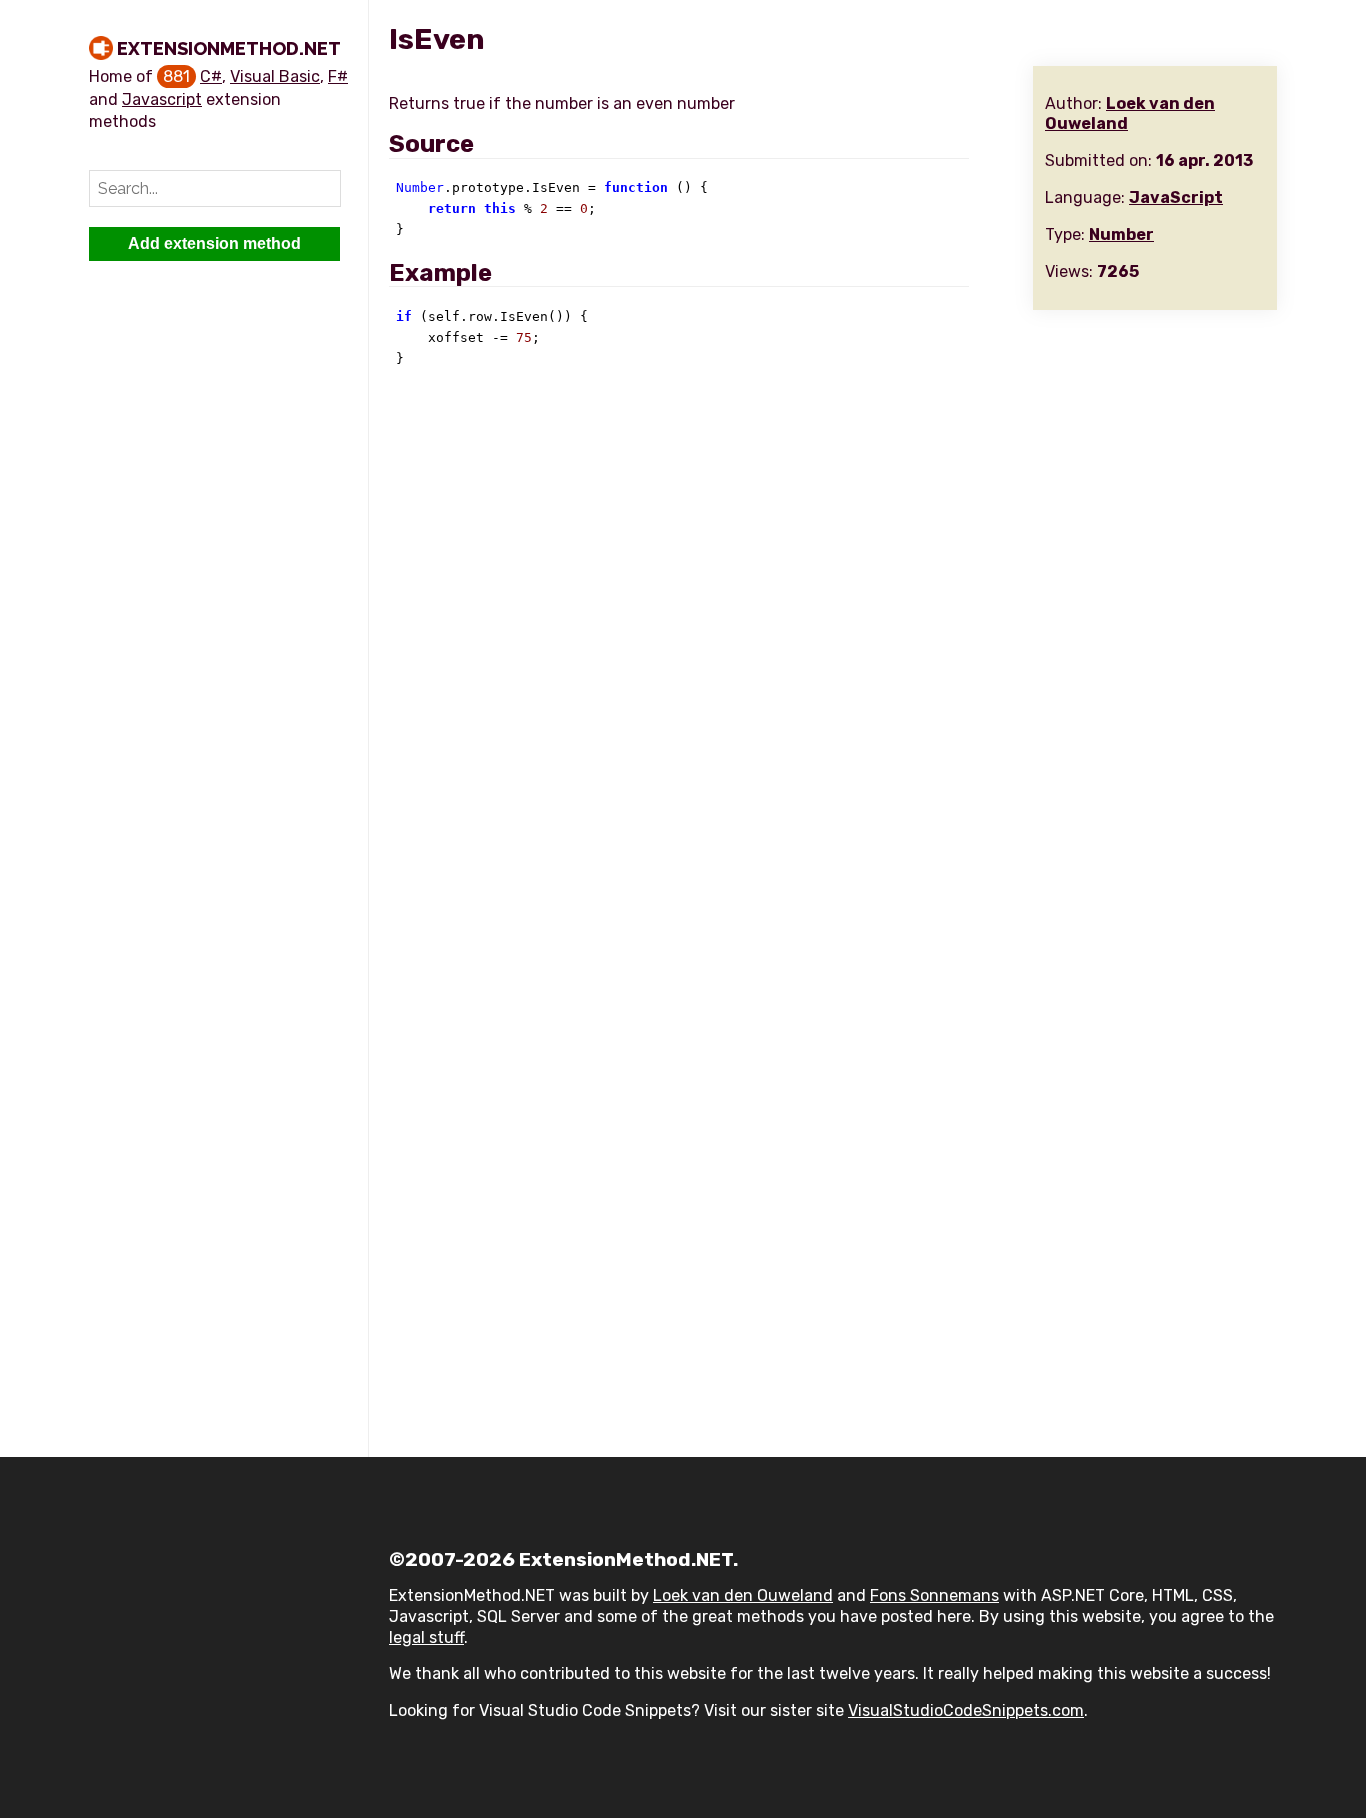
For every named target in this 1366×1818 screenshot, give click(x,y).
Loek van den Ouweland (743, 1595)
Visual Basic (275, 76)
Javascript (162, 99)
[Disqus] (833, 655)
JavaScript (1176, 197)
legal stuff (426, 1637)
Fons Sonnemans (934, 1595)
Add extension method (214, 243)
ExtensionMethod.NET (229, 48)
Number (1121, 234)
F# (338, 76)
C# (211, 76)
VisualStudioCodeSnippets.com (966, 1710)
